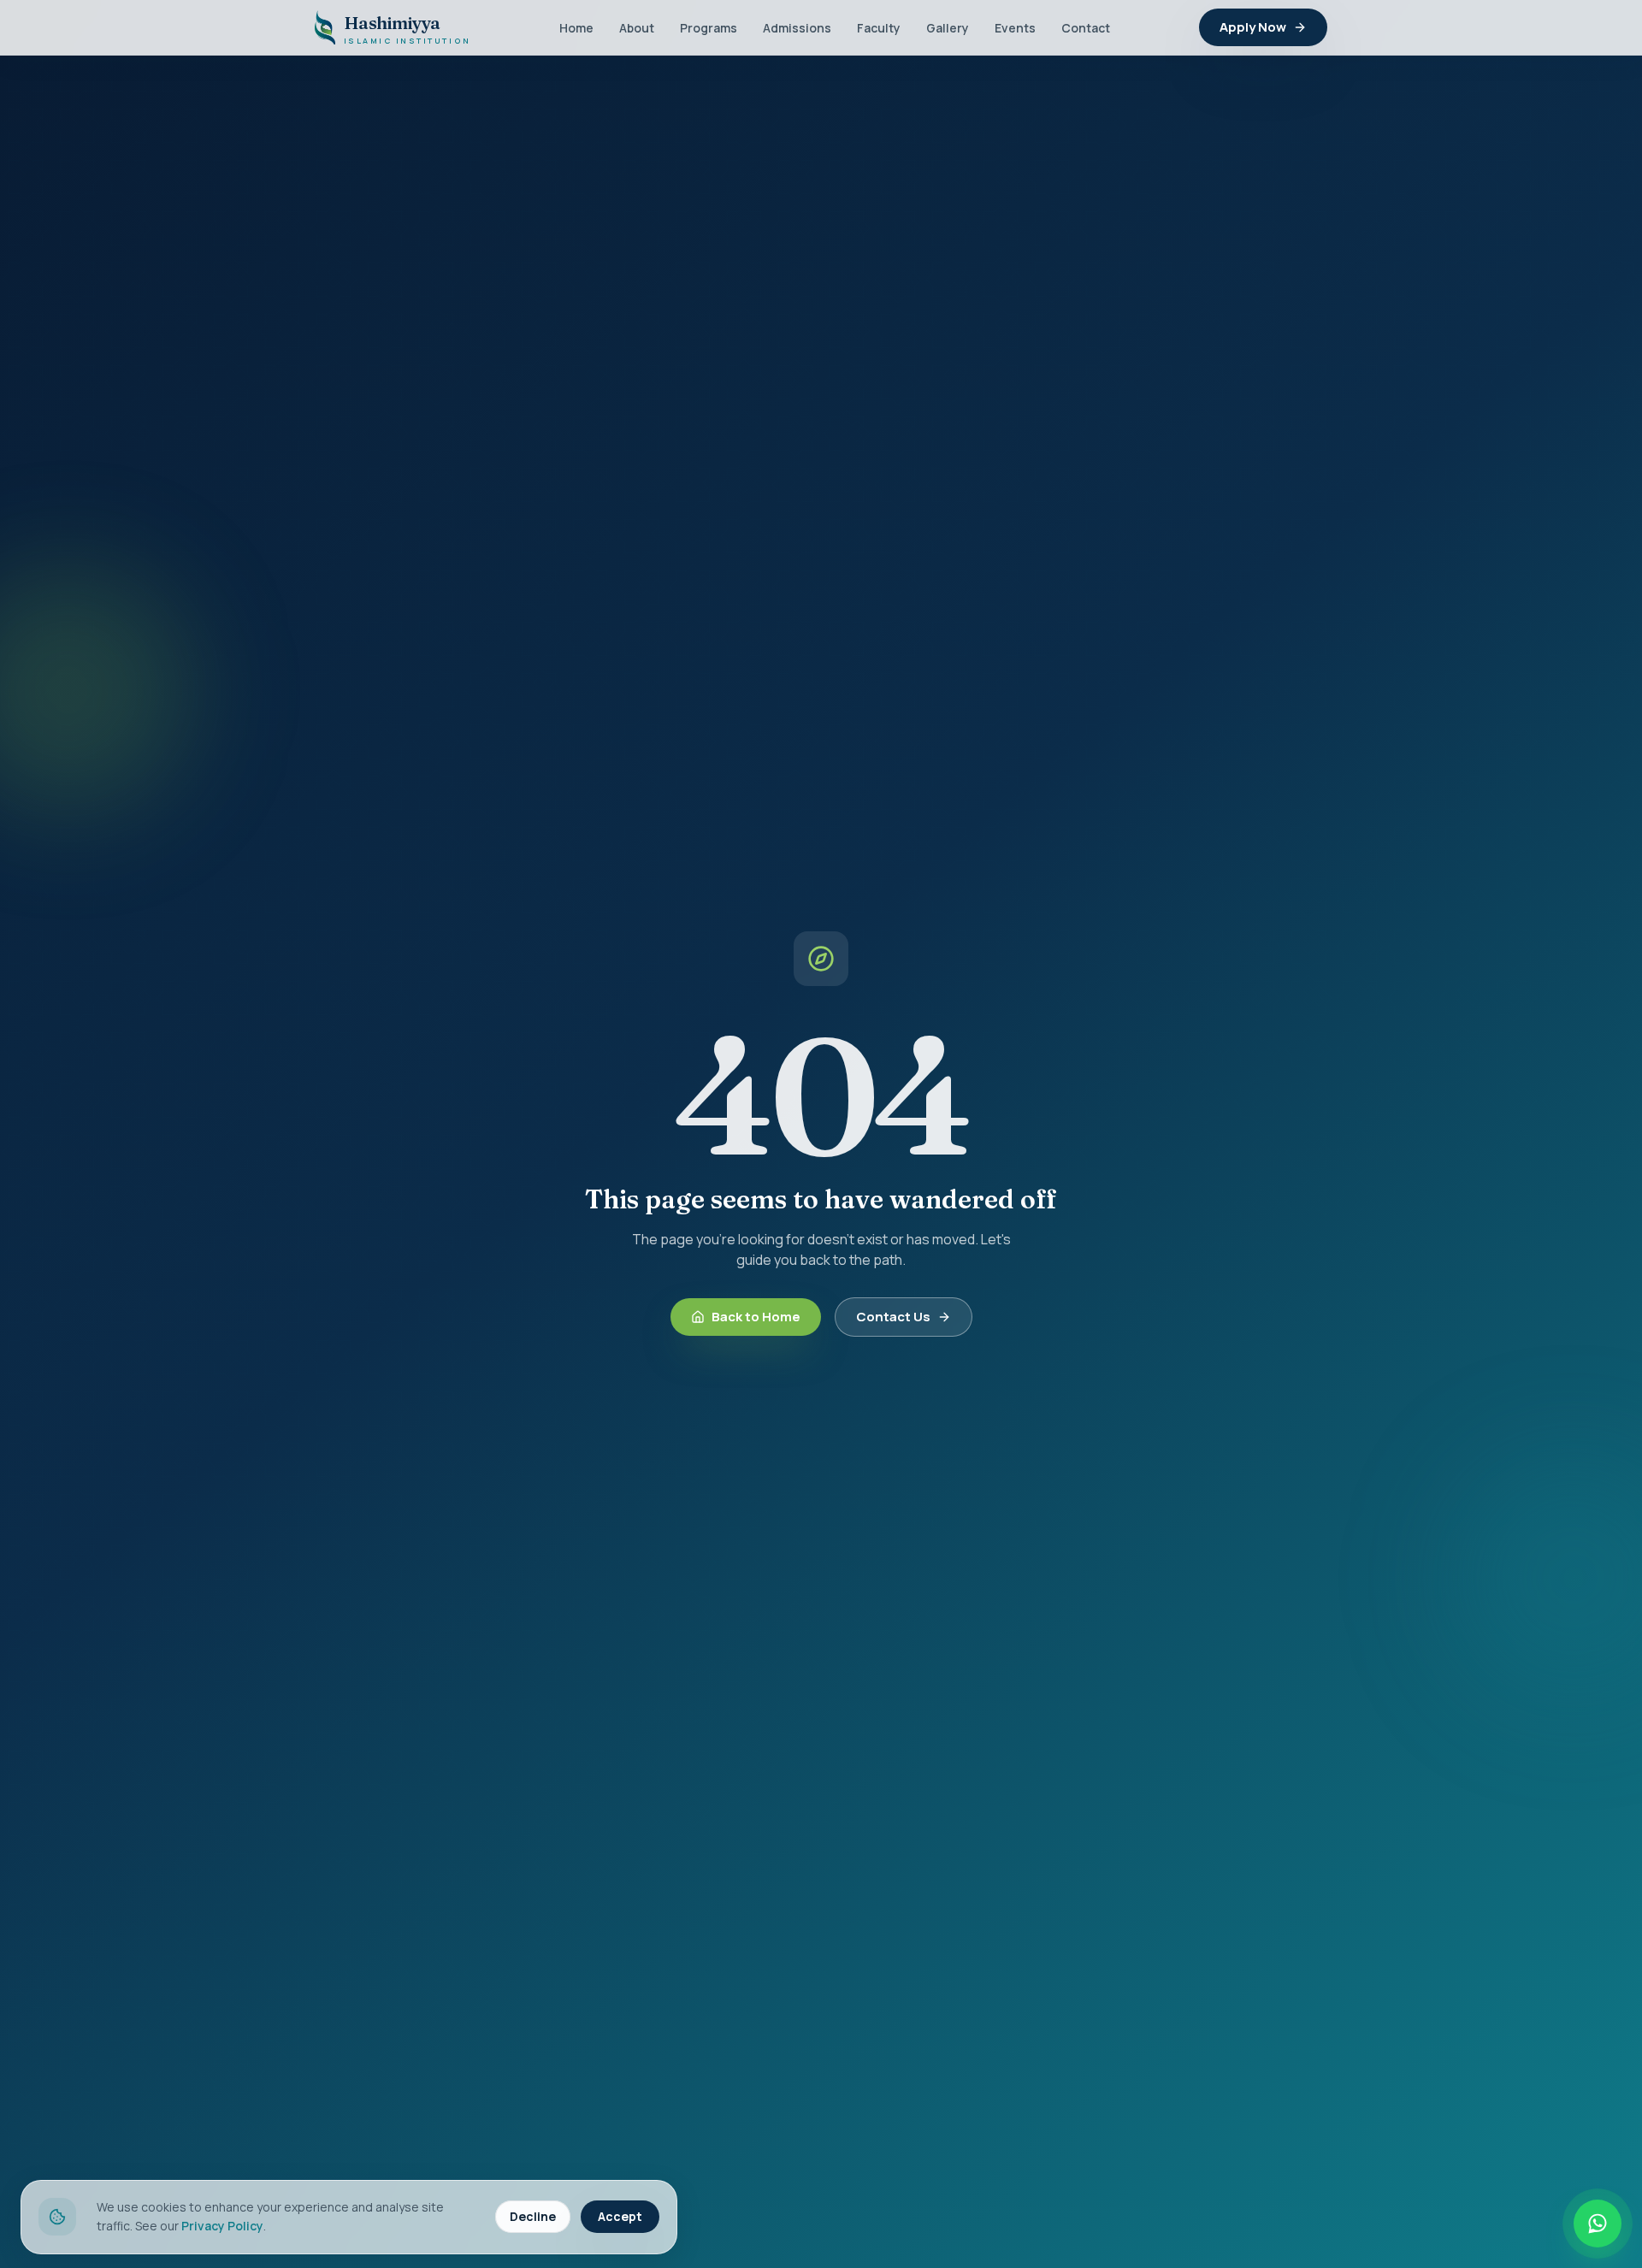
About (637, 28)
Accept (620, 2216)
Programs (709, 28)
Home (576, 28)
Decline (533, 2216)
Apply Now (1253, 27)
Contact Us (893, 1317)
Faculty (879, 28)
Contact (1086, 28)
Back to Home (756, 1317)
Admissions (797, 28)
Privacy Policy (222, 2226)
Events (1015, 28)
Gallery (948, 28)
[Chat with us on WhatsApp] (1598, 2224)
